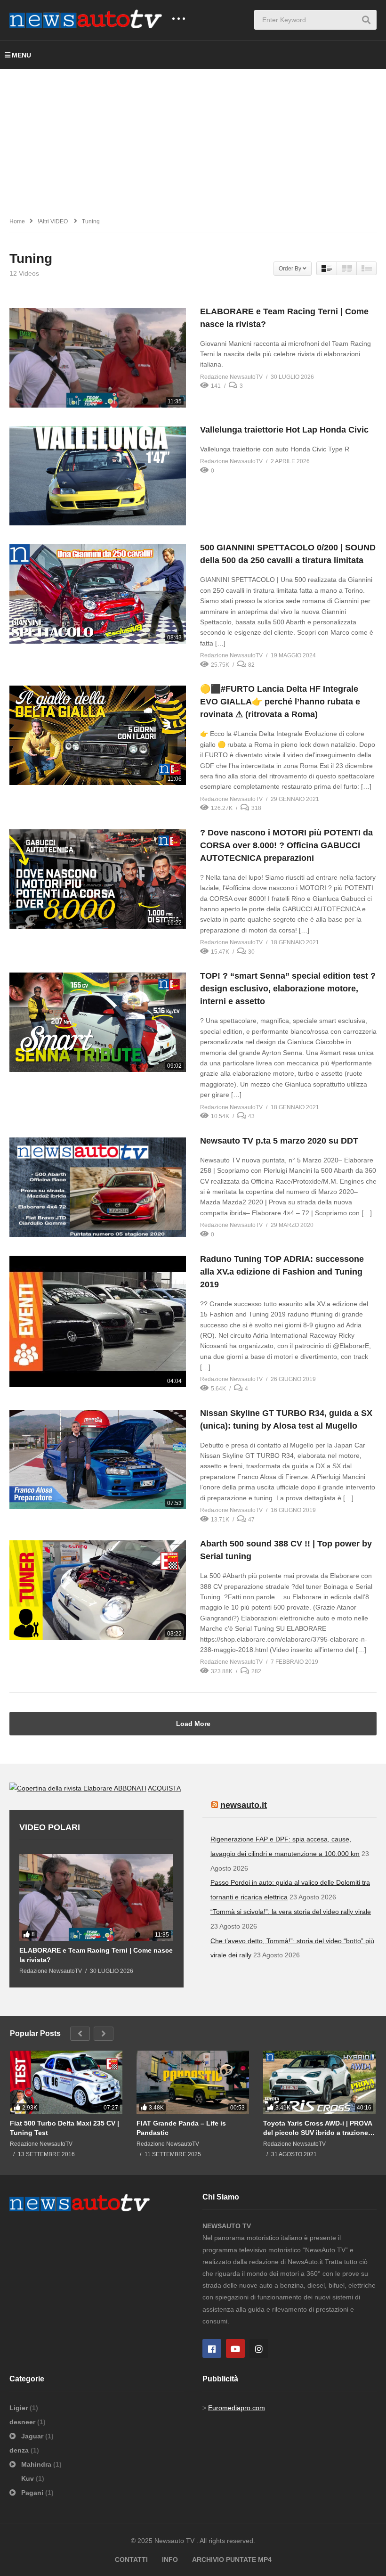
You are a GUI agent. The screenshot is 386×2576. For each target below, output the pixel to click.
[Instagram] (259, 2348)
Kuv (28, 2478)
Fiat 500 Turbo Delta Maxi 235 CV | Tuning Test (64, 2128)
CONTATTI (131, 2560)
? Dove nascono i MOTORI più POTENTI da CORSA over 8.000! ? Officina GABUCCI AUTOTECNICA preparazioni (286, 845)
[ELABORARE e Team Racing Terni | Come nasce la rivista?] (98, 358)
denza (20, 2450)
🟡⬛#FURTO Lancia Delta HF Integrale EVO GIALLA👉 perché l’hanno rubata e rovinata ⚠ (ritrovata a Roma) (280, 702)
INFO (170, 2560)
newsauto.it (244, 1805)
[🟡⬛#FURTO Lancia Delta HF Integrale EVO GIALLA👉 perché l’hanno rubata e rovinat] (98, 735)
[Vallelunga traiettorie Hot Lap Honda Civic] (98, 476)
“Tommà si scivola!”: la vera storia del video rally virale (291, 1912)
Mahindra (36, 2464)
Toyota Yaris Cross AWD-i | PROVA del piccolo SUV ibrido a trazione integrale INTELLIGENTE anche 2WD (318, 2128)
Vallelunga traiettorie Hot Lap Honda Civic (284, 430)
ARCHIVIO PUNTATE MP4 (232, 2560)
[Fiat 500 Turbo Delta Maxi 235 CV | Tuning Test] (66, 2082)
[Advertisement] (193, 140)
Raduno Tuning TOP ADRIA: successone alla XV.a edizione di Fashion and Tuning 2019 (282, 1272)
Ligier (20, 2408)
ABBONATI (130, 1788)
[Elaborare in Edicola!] (62, 1788)
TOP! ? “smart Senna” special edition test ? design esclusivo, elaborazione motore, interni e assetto (288, 989)
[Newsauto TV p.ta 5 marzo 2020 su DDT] (98, 1187)
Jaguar (32, 2436)
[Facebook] (212, 2348)
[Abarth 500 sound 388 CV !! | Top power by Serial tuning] (98, 1590)
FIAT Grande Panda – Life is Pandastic (181, 2128)
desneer (23, 2422)
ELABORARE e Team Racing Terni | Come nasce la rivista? (96, 1955)
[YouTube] (235, 2348)
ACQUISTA (164, 1788)
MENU (21, 55)
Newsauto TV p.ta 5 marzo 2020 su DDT (279, 1141)
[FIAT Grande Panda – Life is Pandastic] (193, 2082)
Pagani (32, 2493)
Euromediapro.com (237, 2408)
